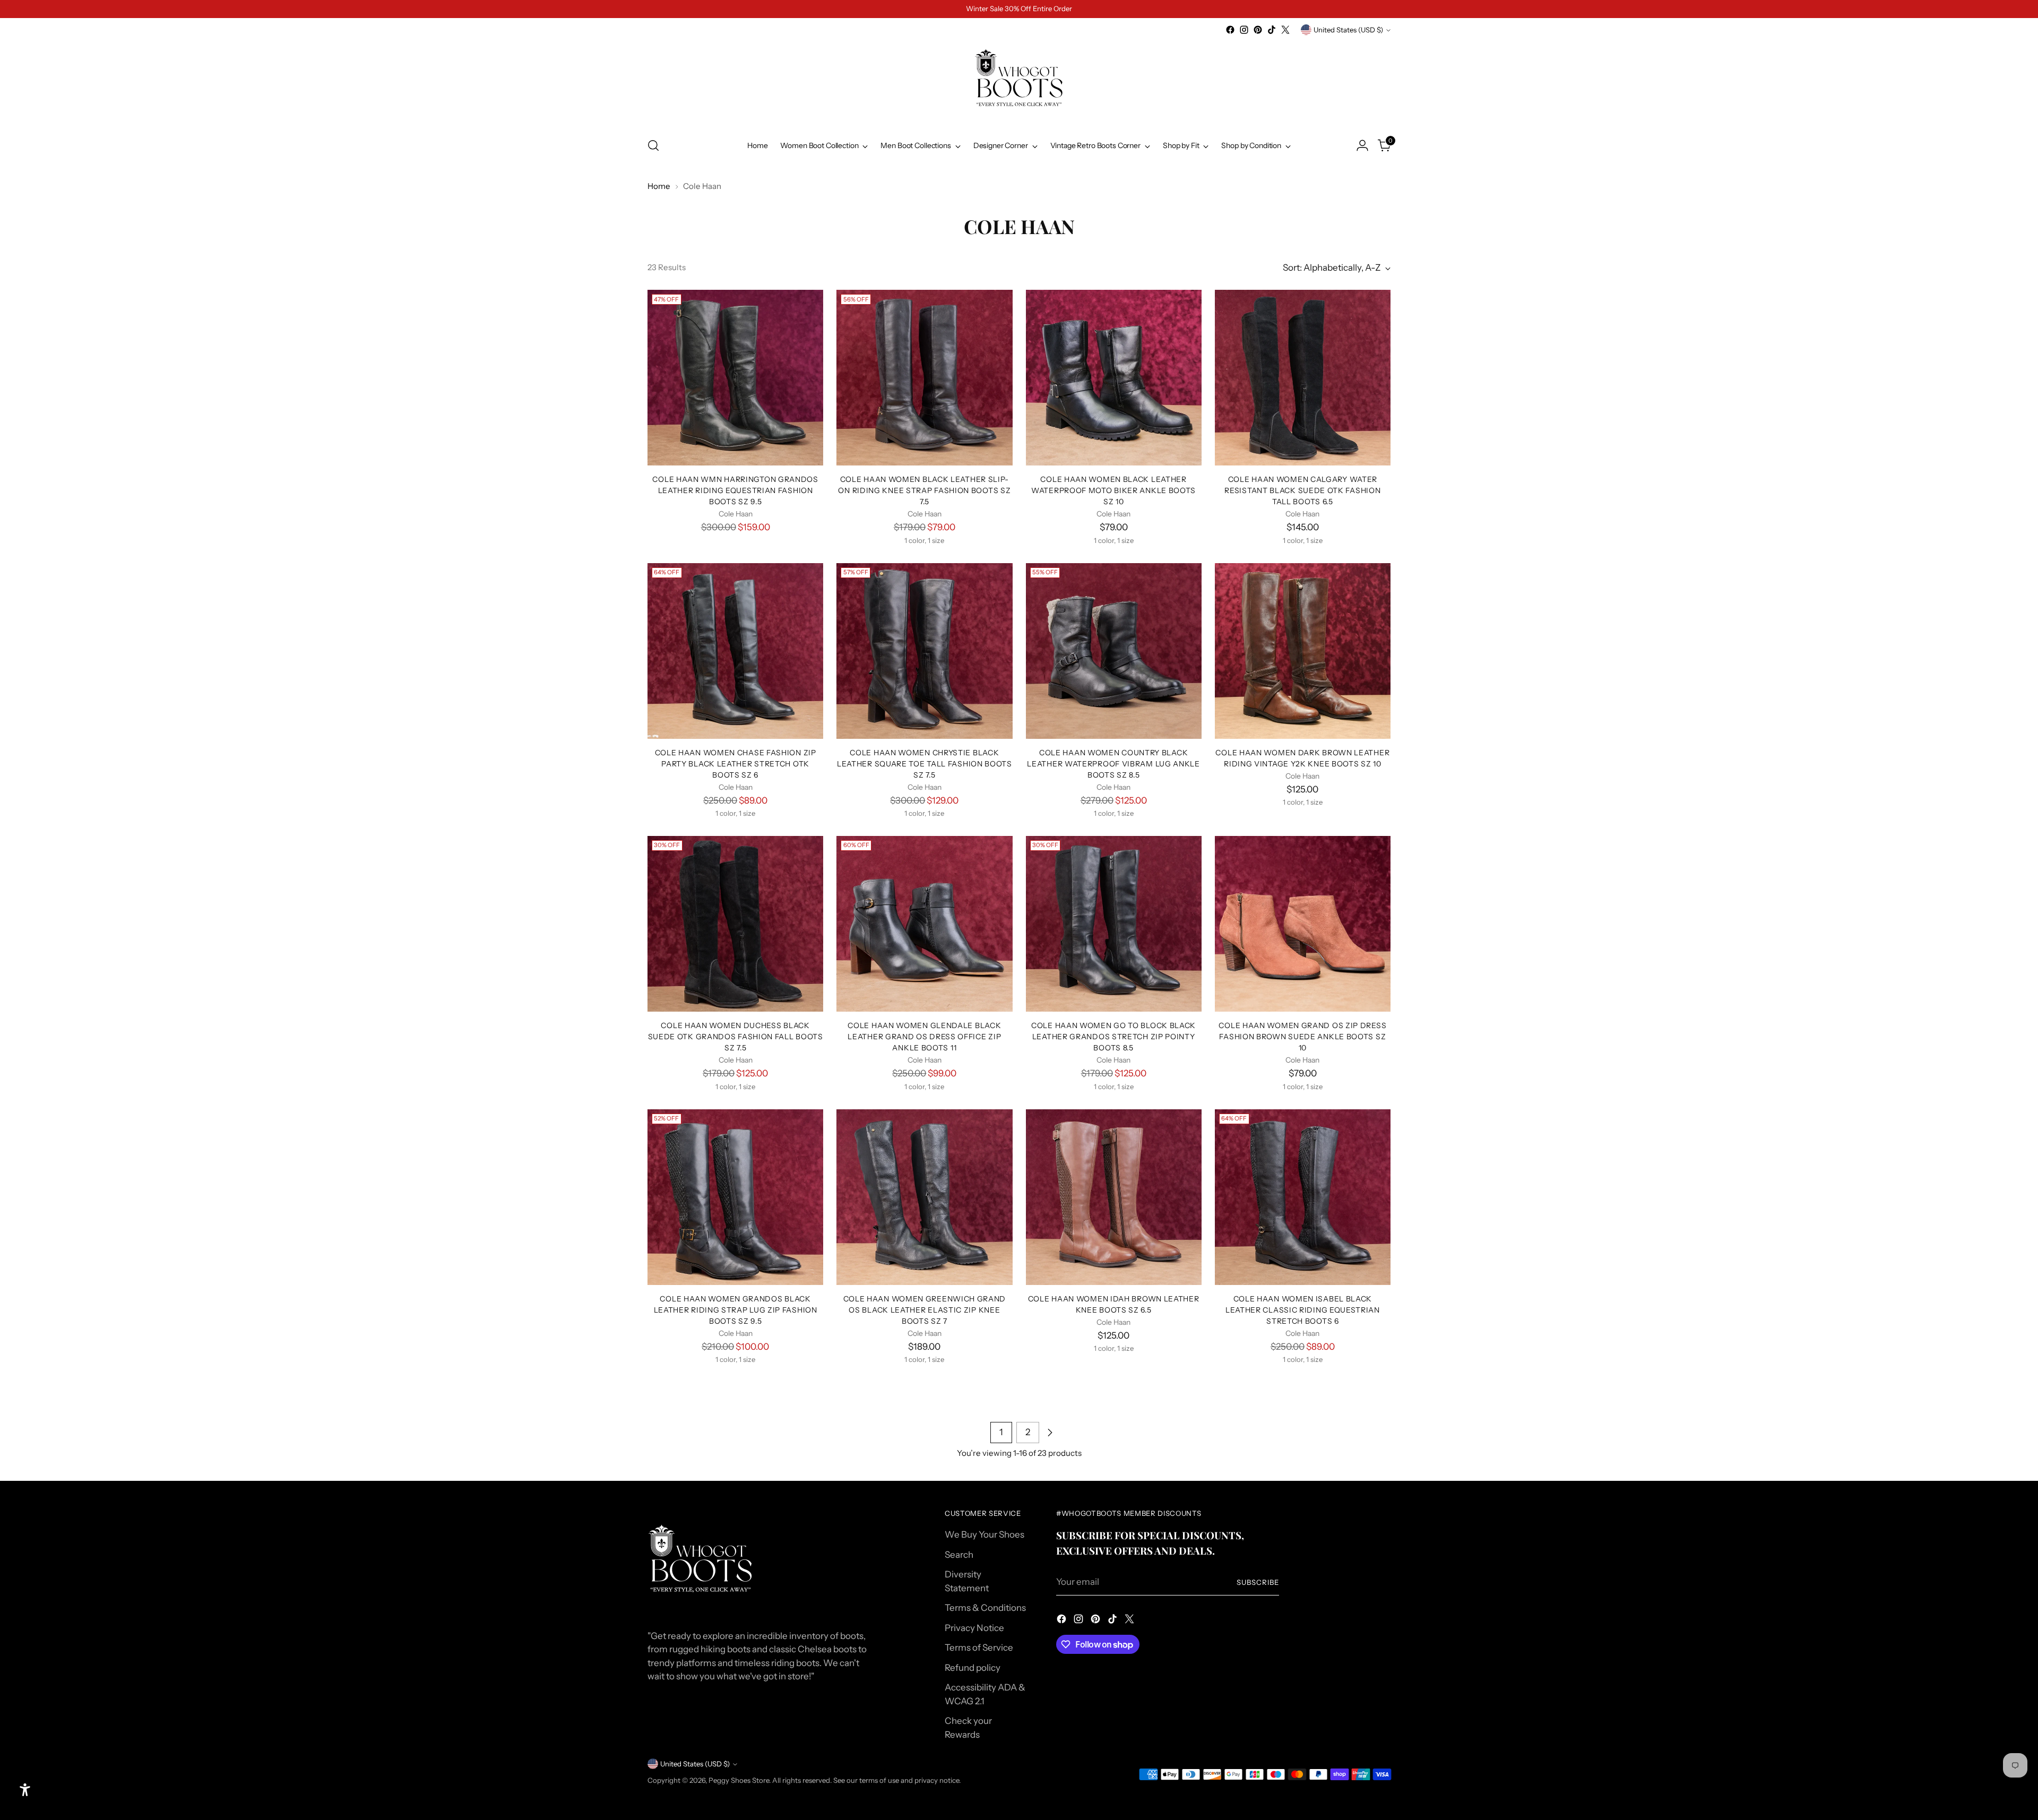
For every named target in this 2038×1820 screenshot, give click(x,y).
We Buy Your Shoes (985, 1534)
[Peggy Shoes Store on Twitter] (1285, 30)
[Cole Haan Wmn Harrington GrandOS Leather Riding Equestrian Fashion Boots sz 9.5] (735, 378)
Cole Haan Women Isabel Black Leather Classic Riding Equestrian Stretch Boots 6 (1303, 1310)
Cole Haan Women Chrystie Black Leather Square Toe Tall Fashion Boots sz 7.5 (925, 764)
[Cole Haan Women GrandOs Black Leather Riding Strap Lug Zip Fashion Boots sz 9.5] (735, 1197)
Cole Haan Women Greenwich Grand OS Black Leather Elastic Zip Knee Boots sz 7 (925, 1310)
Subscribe (1258, 1582)
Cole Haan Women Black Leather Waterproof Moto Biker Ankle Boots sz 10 (1113, 490)
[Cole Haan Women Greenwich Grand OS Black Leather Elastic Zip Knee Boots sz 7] (924, 1197)
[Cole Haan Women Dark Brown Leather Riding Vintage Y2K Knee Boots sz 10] (1303, 651)
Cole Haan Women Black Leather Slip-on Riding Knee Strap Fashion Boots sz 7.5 (924, 490)
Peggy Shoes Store (739, 1780)
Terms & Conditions (985, 1608)
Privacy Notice (974, 1628)
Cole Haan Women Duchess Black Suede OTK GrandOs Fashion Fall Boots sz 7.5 (736, 1036)
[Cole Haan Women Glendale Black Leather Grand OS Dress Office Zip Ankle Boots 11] (924, 924)
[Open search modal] (653, 145)
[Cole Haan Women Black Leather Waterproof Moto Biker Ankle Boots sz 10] (1114, 378)
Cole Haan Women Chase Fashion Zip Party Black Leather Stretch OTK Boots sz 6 (736, 764)
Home (659, 186)
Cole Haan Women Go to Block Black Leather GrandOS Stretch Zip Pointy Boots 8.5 (1113, 1036)
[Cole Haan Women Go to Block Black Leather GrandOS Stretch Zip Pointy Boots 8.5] (1114, 924)
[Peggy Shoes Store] (1019, 82)
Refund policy (973, 1668)
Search (959, 1555)
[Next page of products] (1050, 1433)
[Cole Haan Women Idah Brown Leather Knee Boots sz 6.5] (1114, 1197)
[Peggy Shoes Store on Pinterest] (1258, 30)
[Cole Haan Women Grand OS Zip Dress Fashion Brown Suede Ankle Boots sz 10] (1303, 924)
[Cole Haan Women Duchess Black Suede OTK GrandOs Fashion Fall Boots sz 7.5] (735, 924)
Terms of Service (979, 1648)
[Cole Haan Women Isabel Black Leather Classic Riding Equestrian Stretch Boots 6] (1303, 1197)
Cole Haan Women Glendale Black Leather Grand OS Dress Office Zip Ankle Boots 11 (924, 1036)
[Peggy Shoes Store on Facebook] (1230, 30)
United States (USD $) (1348, 30)
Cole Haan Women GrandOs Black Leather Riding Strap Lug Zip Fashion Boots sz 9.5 (736, 1310)
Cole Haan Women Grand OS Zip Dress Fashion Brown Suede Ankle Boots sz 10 (1302, 1036)
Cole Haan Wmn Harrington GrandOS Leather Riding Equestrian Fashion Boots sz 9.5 (735, 490)
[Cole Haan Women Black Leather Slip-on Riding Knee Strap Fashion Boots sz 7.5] (924, 378)
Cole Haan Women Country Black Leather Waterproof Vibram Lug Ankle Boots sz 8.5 (1113, 764)
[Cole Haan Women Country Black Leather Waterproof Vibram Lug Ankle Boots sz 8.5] (1114, 651)
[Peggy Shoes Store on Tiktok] (1272, 30)
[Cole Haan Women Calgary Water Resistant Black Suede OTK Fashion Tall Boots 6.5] (1303, 378)
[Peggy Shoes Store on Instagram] (1244, 30)
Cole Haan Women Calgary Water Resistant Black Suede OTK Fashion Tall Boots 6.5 (1302, 490)
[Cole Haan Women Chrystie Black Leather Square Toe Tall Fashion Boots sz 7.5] (924, 651)
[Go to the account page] (1362, 145)
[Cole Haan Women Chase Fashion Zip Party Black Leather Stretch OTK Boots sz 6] (735, 651)
